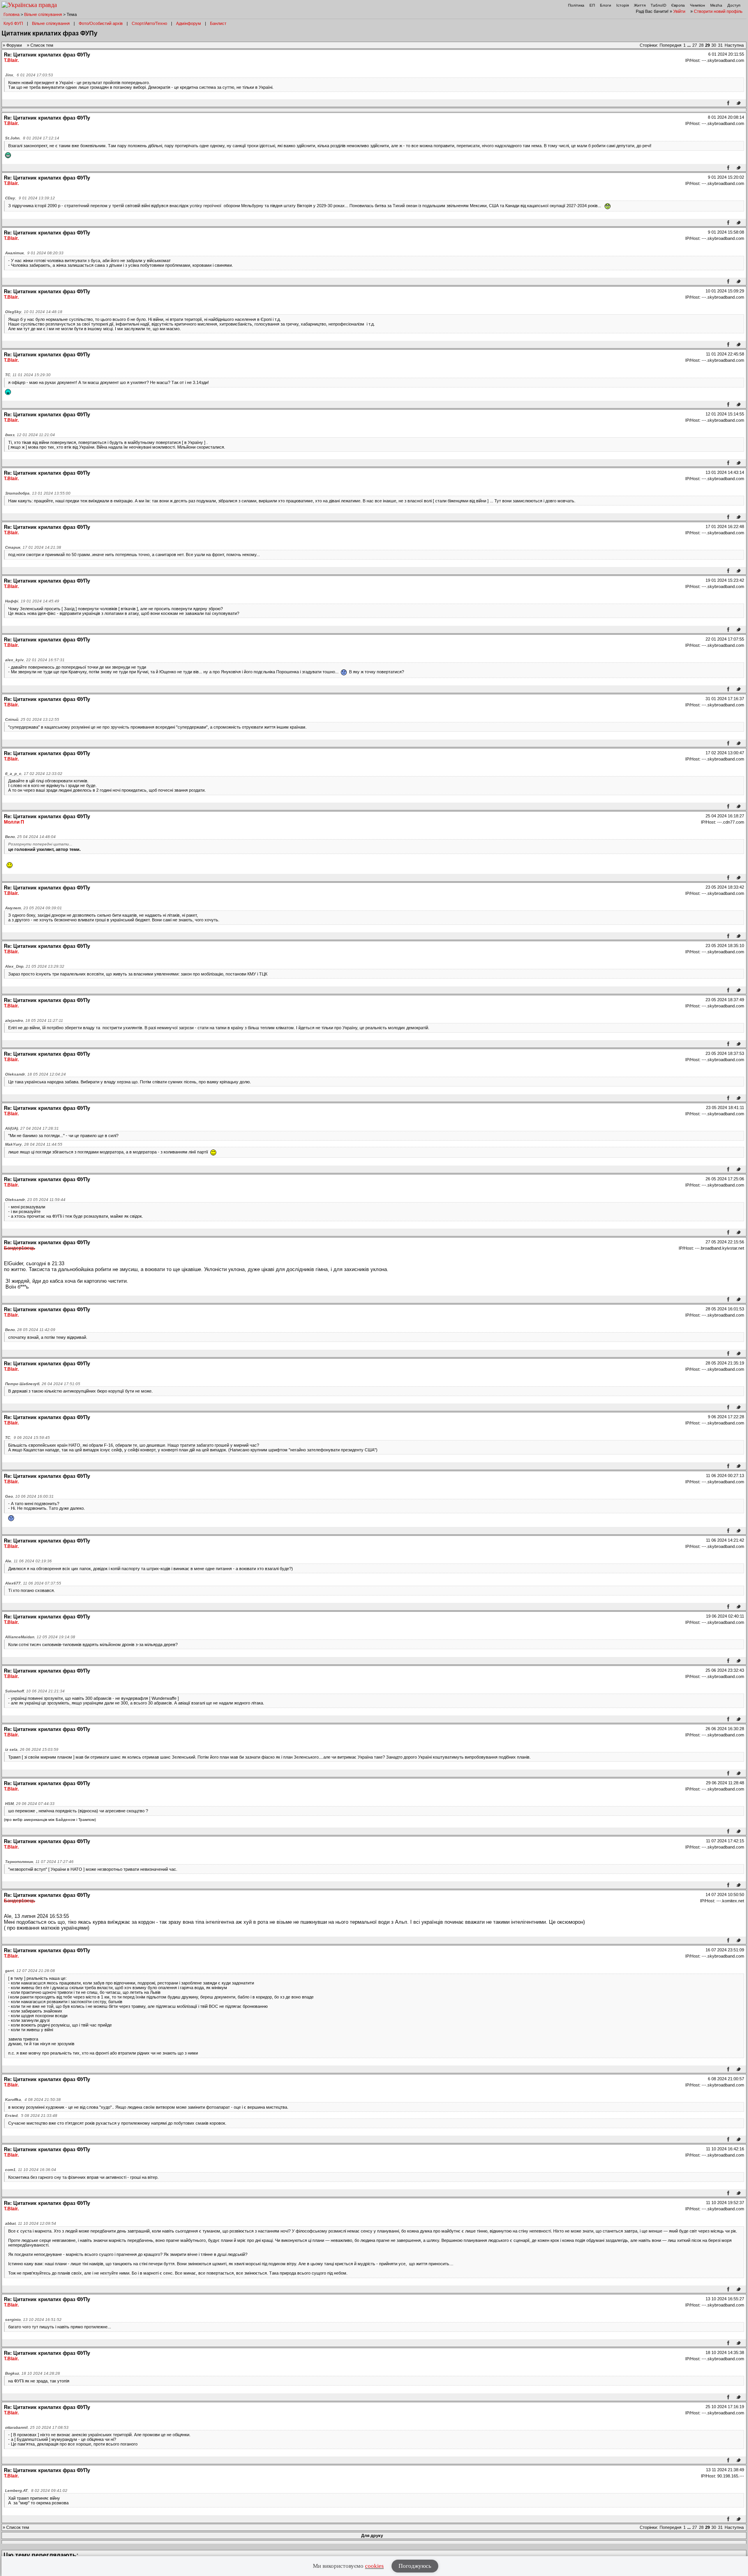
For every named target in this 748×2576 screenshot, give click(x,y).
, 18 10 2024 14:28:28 (33, 2373)
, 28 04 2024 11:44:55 (34, 1144)
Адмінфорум (189, 23)
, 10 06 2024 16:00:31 (29, 1496)
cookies (374, 2566)
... (690, 45)
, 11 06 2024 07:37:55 (33, 1583)
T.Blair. (11, 60)
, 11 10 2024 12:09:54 (31, 2223)
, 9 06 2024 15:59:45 (27, 1438)
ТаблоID (658, 5)
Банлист (218, 23)
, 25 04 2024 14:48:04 (30, 837)
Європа (678, 5)
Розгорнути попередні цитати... (40, 844)
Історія (623, 5)
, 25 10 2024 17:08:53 (37, 2427)
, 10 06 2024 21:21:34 (35, 1691)
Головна (11, 14)
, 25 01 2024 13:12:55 (32, 719)
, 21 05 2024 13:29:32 (35, 966)
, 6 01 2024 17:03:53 (29, 75)
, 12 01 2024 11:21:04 (30, 435)
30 (714, 45)
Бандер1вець (19, 1248)
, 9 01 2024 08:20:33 (34, 253)
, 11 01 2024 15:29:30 (28, 375)
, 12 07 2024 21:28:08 (30, 1971)
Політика (576, 5)
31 (720, 45)
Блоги (606, 5)
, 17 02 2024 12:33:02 (34, 774)
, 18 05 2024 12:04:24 (35, 1074)
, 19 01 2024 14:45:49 (32, 601)
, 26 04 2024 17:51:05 (43, 1384)
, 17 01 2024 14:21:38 (33, 547)
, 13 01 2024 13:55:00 (38, 493)
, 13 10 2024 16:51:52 (33, 2320)
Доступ (734, 5)
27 (695, 45)
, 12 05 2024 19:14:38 (40, 1637)
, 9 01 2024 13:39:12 (30, 198)
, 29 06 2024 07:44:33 (30, 1804)
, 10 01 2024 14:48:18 (34, 312)
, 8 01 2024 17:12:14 (32, 138)
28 (701, 45)
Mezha (716, 5)
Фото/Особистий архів (101, 23)
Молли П (14, 822)
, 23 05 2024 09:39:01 (34, 908)
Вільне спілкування (43, 14)
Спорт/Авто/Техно (149, 23)
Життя (640, 5)
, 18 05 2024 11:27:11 (34, 1020)
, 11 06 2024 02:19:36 (28, 1561)
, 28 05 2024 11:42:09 (30, 1330)
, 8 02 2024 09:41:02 (36, 2491)
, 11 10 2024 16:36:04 (31, 2170)
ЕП (592, 5)
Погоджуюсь (415, 2566)
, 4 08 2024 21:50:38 (33, 2100)
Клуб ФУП (13, 23)
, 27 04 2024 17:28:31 (32, 1128)
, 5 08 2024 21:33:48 (31, 2116)
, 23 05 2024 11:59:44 (35, 1200)
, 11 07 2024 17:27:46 (39, 1862)
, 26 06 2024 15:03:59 (32, 1749)
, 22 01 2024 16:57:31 (35, 660)
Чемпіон (698, 5)
